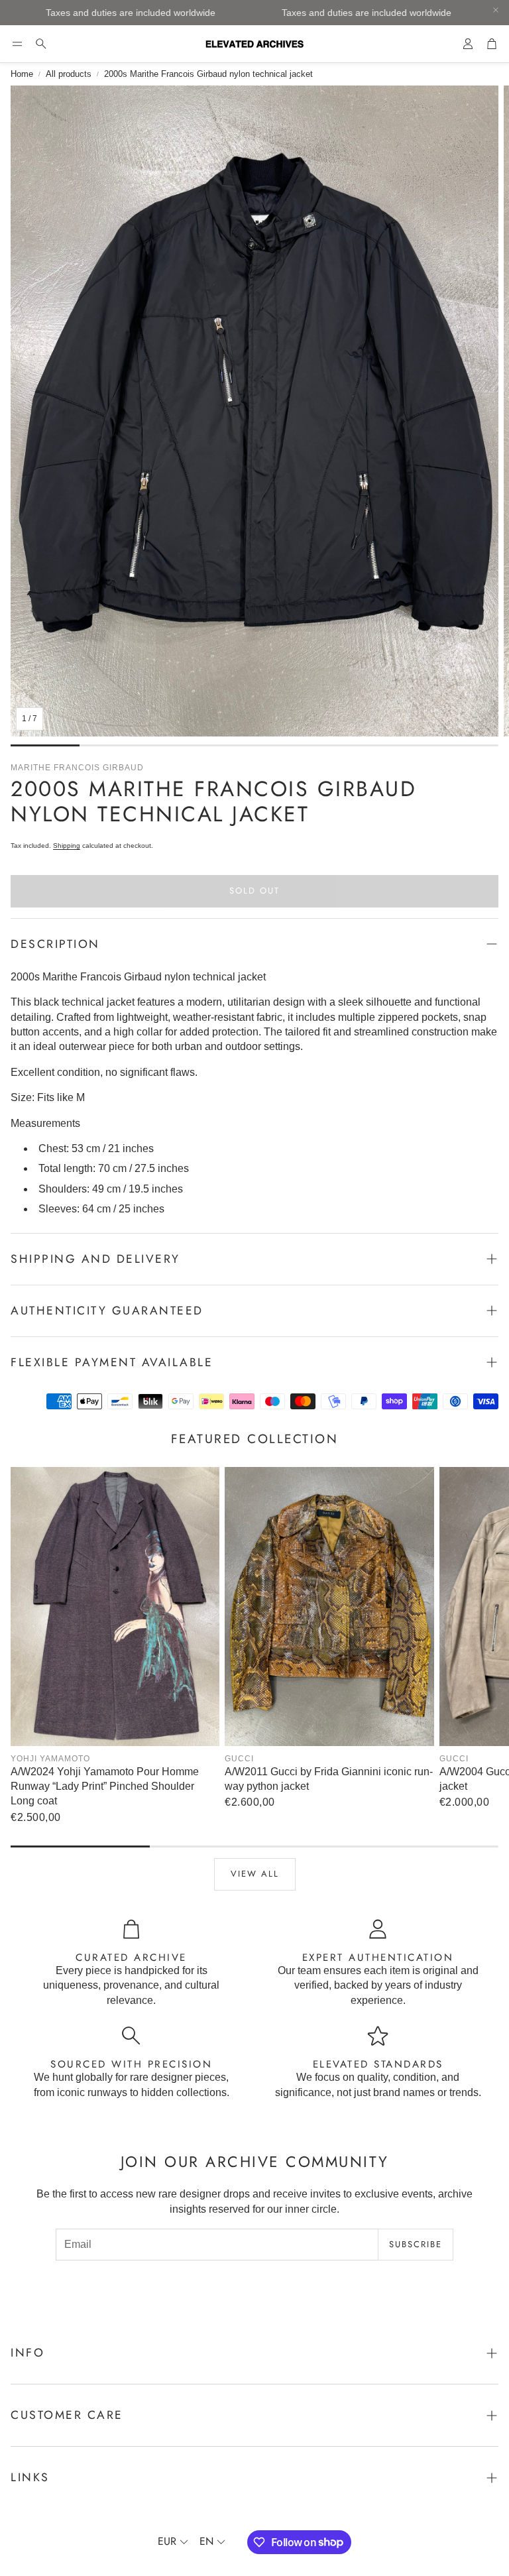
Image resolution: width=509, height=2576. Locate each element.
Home (22, 74)
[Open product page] (115, 1607)
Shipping (67, 846)
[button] (17, 44)
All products (69, 74)
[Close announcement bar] (496, 10)
